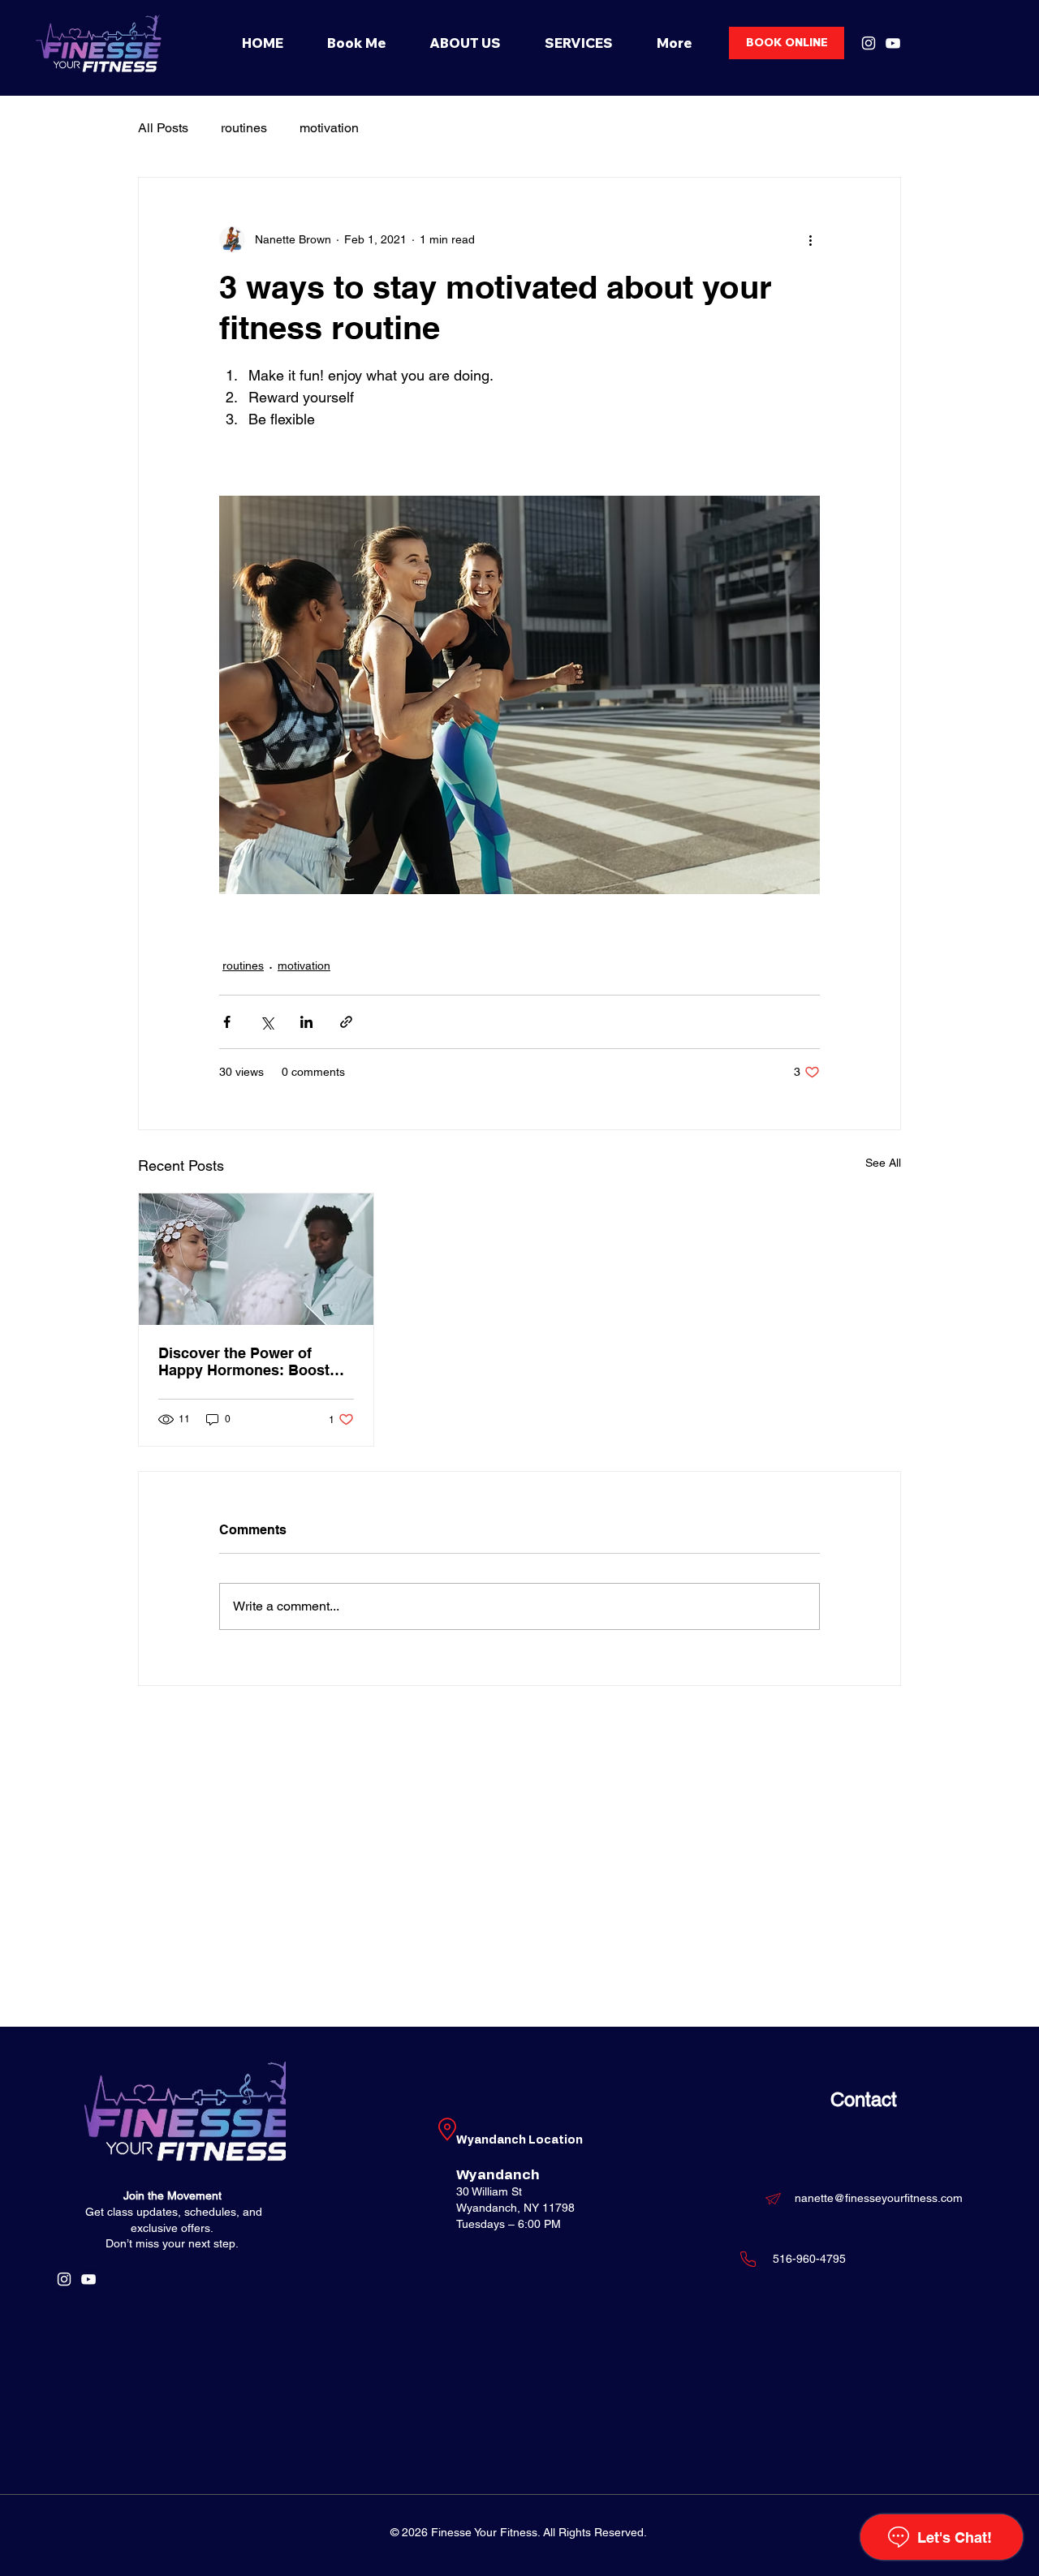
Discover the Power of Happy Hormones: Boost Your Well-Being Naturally (246, 1361)
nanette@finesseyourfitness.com (879, 2198)
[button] (579, 43)
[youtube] (893, 43)
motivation (329, 128)
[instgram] (869, 43)
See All (883, 1163)
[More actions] (810, 239)
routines (244, 128)
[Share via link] (346, 1022)
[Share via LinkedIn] (306, 1022)
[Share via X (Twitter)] (267, 1022)
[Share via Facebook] (227, 1022)
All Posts (163, 128)
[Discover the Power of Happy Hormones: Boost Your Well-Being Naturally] (256, 1259)
